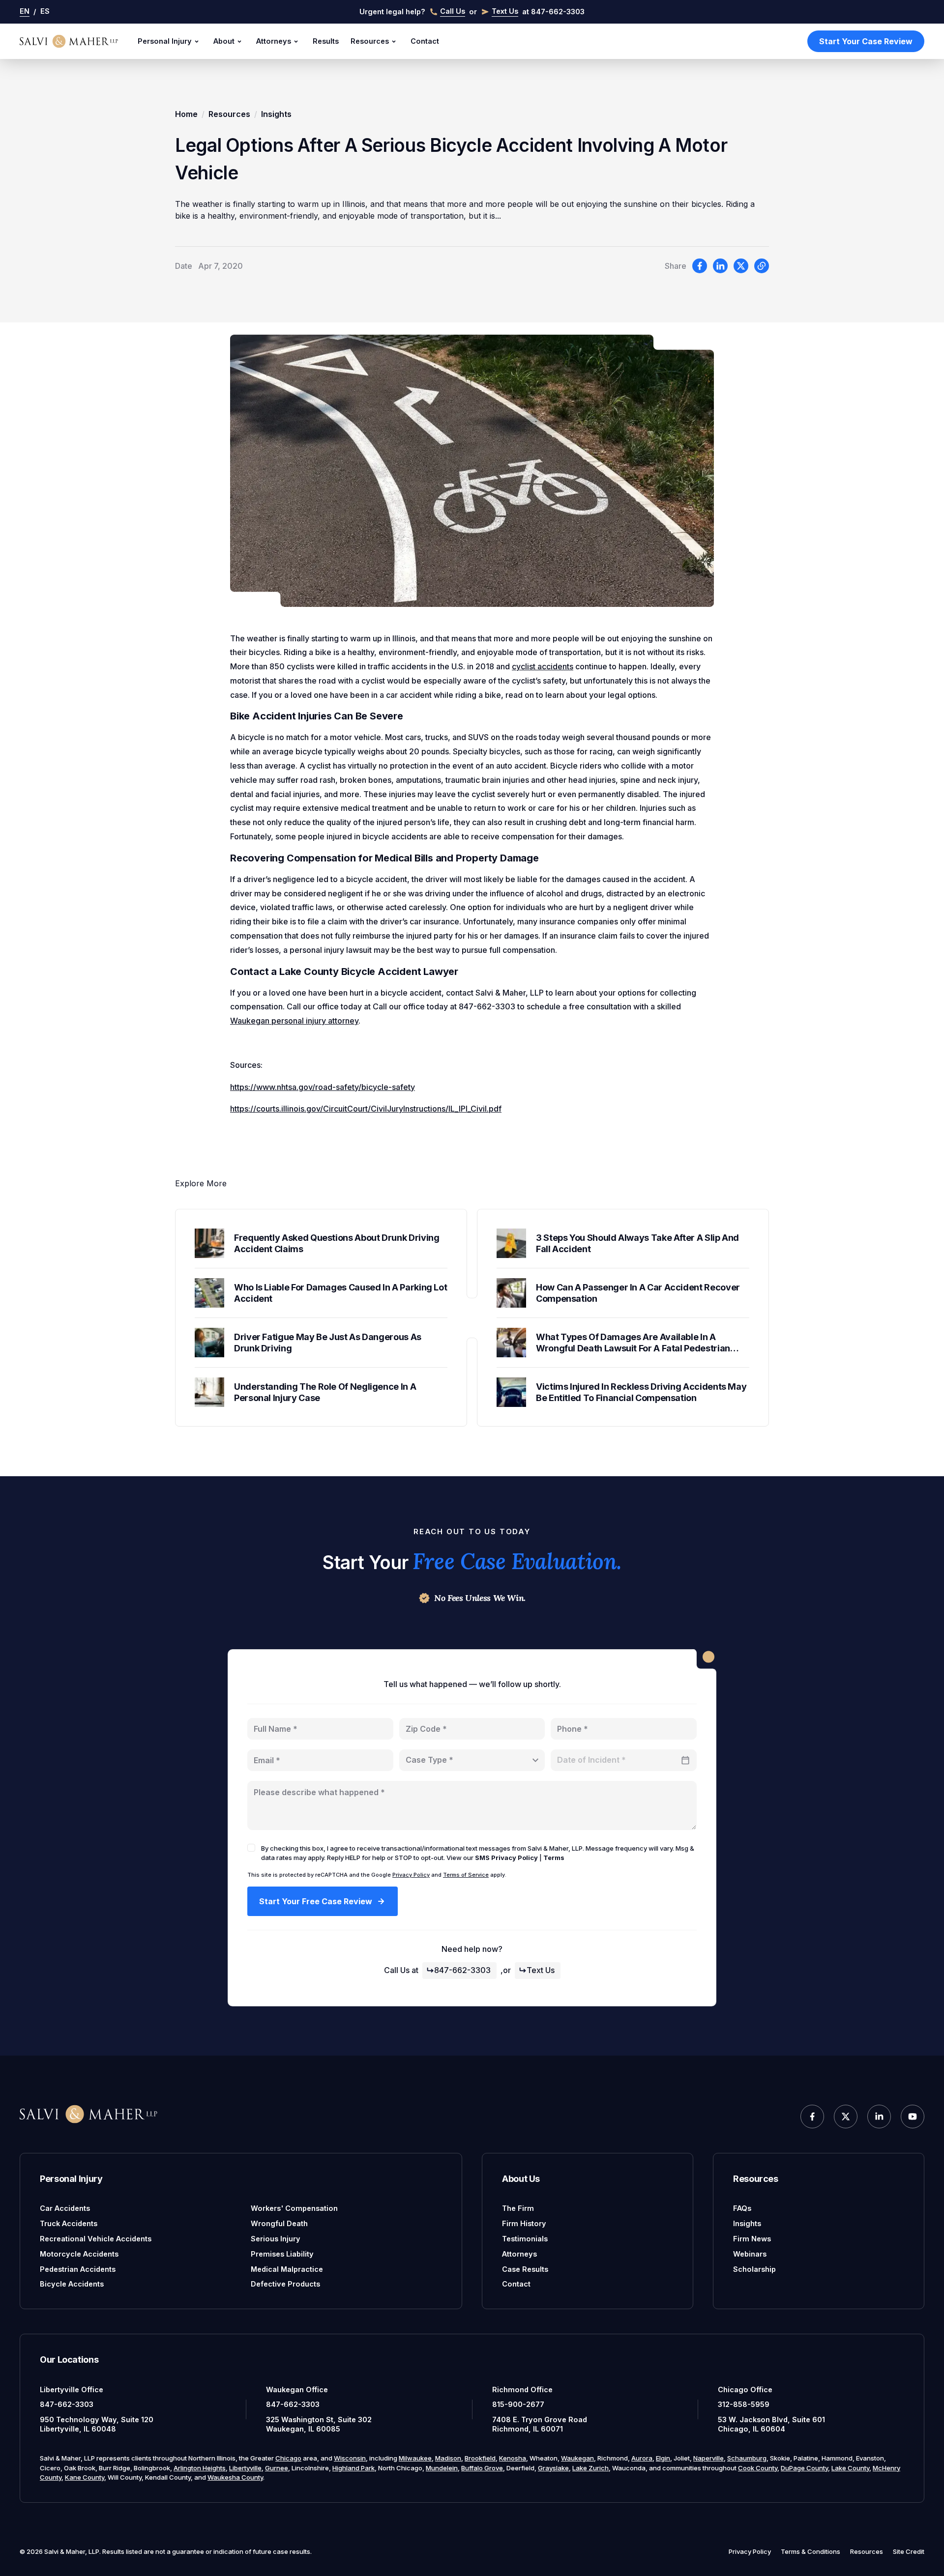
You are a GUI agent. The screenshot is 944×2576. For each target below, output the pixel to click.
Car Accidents (65, 2208)
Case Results (525, 2269)
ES (45, 11)
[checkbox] (251, 1848)
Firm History (524, 2223)
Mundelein (442, 2468)
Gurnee (277, 2468)
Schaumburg (747, 2458)
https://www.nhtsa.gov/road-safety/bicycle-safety (323, 1087)
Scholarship (754, 2269)
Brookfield (480, 2458)
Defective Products (285, 2284)
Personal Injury (165, 41)
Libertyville (245, 2468)
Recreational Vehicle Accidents (96, 2239)
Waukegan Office (297, 2390)
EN (25, 11)
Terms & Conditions (811, 2551)
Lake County (850, 2468)
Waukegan (577, 2458)
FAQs (742, 2208)
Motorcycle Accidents (79, 2254)
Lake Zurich (590, 2468)
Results (326, 41)
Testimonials (525, 2239)
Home (186, 114)
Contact (425, 41)
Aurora (642, 2458)
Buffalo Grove (482, 2468)
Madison (448, 2458)
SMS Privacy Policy (506, 1858)
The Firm (518, 2208)
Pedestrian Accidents (78, 2269)
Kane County (85, 2477)
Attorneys (274, 41)
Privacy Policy (411, 1875)
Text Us (541, 1970)
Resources (370, 41)
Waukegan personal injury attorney (294, 1021)
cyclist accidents (543, 666)
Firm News (752, 2239)
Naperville (708, 2458)
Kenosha (513, 2458)
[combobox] (472, 1760)
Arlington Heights (200, 2468)
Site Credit (909, 2551)
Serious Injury (276, 2239)
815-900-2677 (518, 2404)
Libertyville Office (72, 2390)
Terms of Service (466, 1875)
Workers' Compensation (294, 2208)
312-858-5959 (744, 2404)
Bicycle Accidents (72, 2284)
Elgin (663, 2458)
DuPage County (804, 2468)
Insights (276, 114)
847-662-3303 (462, 1970)
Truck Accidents (69, 2223)
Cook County (758, 2468)
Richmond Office (522, 2390)
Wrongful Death (279, 2223)
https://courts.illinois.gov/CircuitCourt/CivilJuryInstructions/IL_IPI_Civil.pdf (366, 1109)
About (224, 41)
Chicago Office (745, 2390)
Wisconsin (350, 2458)
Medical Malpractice (287, 2269)
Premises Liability (282, 2254)
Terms (554, 1858)
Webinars (750, 2254)
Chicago (288, 2458)
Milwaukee (415, 2458)
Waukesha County (235, 2477)
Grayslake (553, 2468)
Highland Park (354, 2468)
